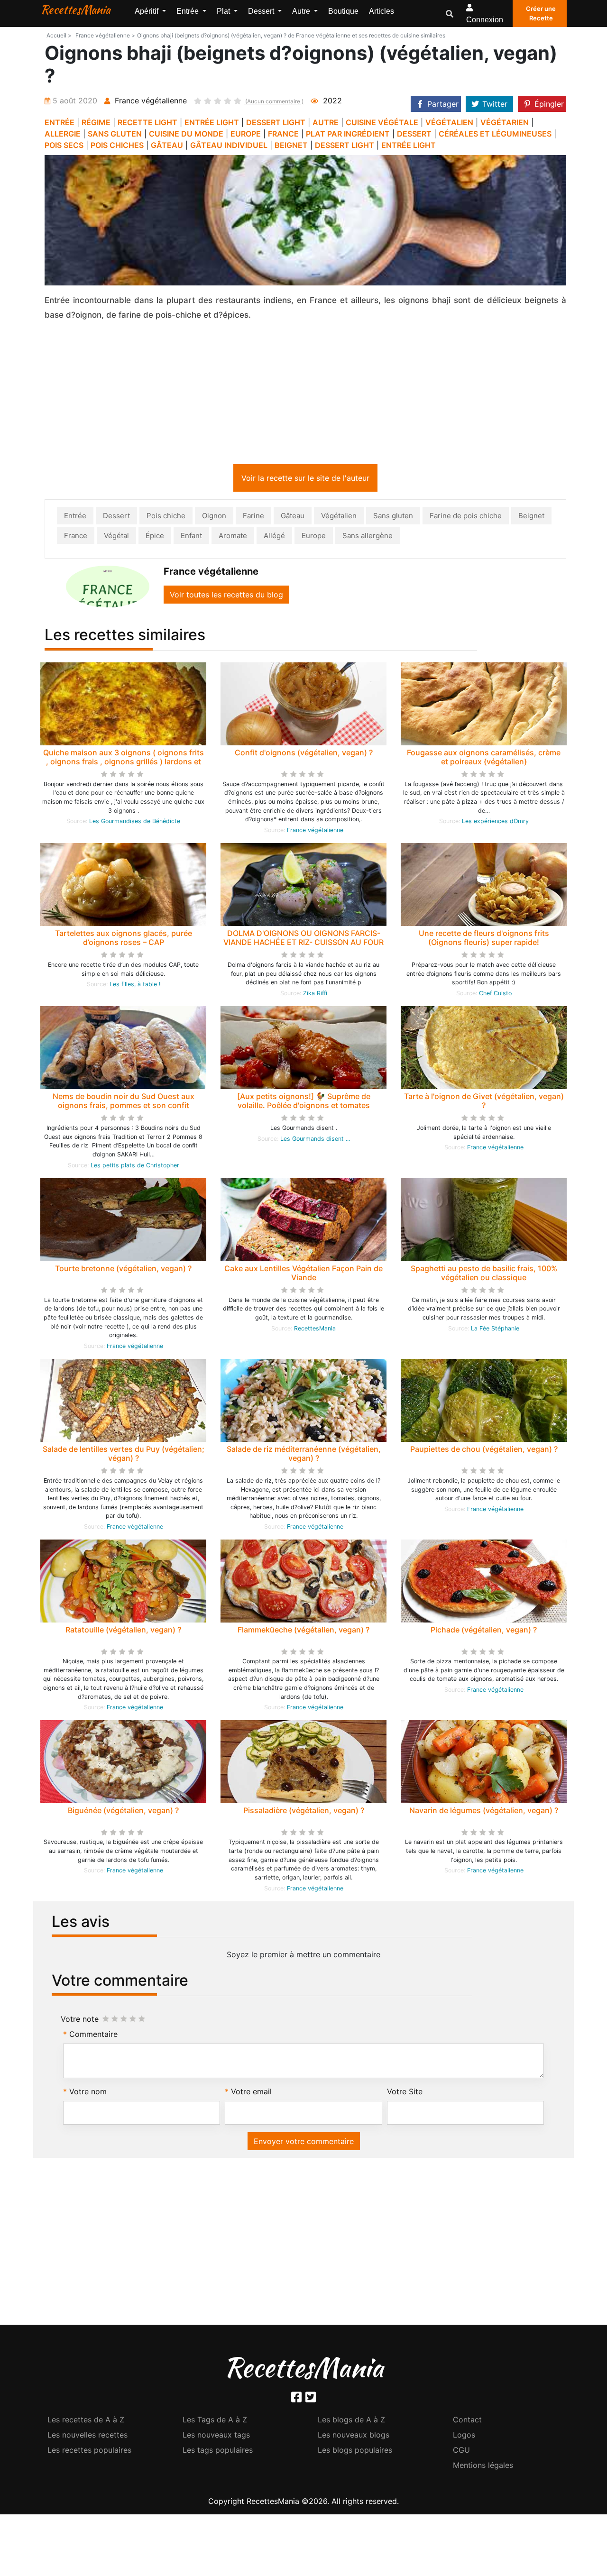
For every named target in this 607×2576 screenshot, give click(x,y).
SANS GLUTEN (115, 134)
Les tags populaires (218, 2452)
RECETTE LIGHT (147, 122)
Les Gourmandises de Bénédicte (135, 823)
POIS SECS (64, 145)
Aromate (233, 537)
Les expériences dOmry (495, 823)
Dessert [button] (262, 11)
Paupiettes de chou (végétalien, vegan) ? (484, 1451)
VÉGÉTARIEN (505, 122)
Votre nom (88, 2093)
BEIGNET (291, 145)
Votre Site (405, 2093)
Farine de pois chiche (466, 518)
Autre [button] (302, 11)
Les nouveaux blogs (354, 2437)
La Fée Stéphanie (495, 1330)
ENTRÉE (60, 122)
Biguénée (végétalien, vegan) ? (123, 1812)
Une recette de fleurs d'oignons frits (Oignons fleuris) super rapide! (484, 940)
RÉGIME (96, 122)
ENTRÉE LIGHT (212, 122)
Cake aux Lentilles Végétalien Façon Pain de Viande (303, 1275)
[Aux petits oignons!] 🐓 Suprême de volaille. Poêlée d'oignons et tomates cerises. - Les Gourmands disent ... (304, 1107)
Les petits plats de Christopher (135, 1167)
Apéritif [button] (147, 11)
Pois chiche (166, 518)
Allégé (274, 537)
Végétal (116, 537)
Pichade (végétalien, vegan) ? (484, 1632)
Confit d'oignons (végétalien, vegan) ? (304, 754)
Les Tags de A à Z (215, 2421)
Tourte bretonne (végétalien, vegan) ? (123, 1270)
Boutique (343, 11)
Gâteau (293, 518)
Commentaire (93, 2036)
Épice (155, 537)
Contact (467, 2421)
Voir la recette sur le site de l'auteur (305, 480)
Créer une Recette (541, 13)
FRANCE (283, 134)
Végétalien (339, 518)
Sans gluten (393, 518)
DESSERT (414, 134)
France (76, 537)
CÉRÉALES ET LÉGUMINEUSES (495, 134)
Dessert (116, 518)
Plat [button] (224, 11)
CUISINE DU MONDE (186, 134)
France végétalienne (315, 832)
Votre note (80, 2021)
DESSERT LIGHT (276, 122)
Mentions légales (483, 2467)
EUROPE (246, 134)
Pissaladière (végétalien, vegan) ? (304, 1812)
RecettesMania (75, 9)
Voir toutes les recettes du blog (226, 596)
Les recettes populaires (89, 2452)
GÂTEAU (167, 145)
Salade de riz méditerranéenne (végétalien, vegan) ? (304, 1455)
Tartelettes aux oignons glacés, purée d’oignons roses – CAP (124, 940)
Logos (464, 2437)
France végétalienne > (105, 35)
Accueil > (59, 35)
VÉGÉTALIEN (449, 122)
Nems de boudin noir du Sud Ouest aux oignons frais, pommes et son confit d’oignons (124, 1107)
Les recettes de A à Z (86, 2421)
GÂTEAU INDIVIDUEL (229, 145)
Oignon (214, 518)
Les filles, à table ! (135, 986)
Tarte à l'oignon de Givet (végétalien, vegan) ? (484, 1103)
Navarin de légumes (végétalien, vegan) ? (484, 1812)
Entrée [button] (189, 11)
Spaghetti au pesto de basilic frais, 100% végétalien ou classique (484, 1275)
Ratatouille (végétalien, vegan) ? (123, 1632)
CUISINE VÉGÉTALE (382, 122)
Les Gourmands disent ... (315, 1141)
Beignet (531, 518)
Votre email (251, 2093)
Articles (382, 11)
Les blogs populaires (355, 2452)
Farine (253, 518)
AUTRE (326, 122)
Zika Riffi (315, 995)
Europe (314, 537)
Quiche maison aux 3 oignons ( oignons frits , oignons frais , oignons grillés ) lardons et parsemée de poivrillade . (124, 763)
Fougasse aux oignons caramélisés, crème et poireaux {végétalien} (484, 759)
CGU (461, 2452)
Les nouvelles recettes (87, 2437)
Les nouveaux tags (216, 2437)
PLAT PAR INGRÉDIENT (348, 134)
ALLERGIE (63, 134)
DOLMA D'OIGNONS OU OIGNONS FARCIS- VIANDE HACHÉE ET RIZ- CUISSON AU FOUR (303, 940)
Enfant (191, 537)
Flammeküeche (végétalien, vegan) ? (303, 1632)
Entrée (75, 518)
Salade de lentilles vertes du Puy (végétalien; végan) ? (124, 1455)
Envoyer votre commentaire (304, 2143)
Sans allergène (368, 537)
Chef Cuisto (495, 995)
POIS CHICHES (117, 145)
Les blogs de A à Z (351, 2421)
